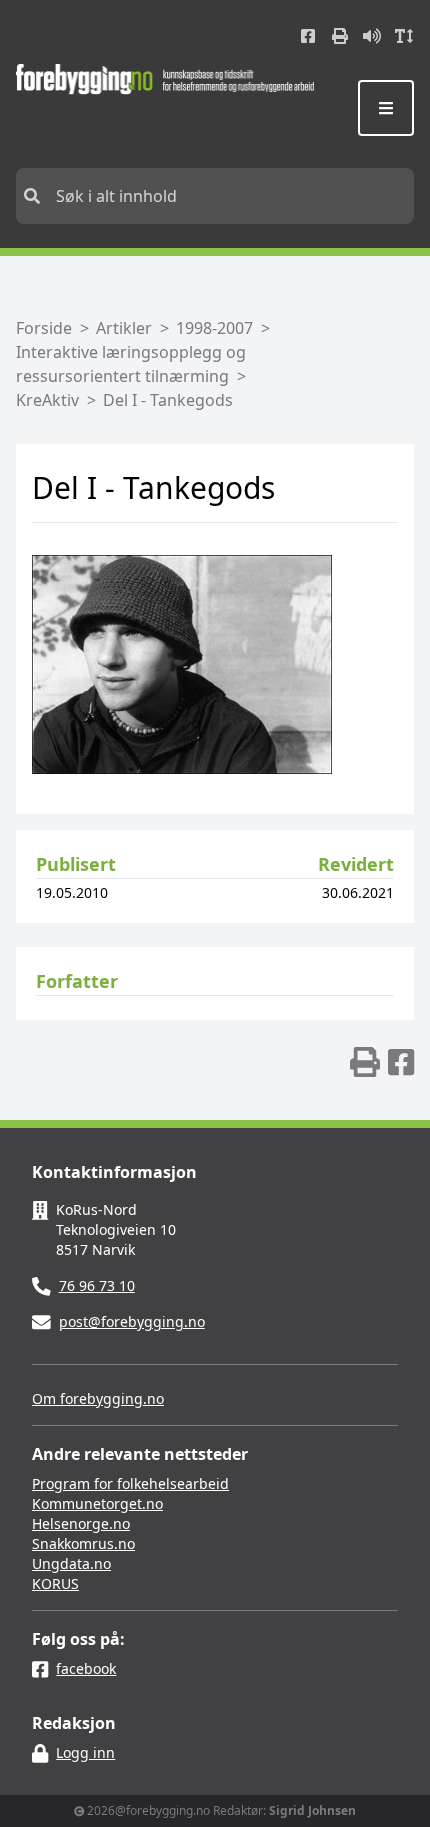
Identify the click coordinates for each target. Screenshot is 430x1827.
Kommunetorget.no (97, 1503)
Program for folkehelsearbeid (130, 1483)
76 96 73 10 (97, 1285)
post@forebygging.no (132, 1321)
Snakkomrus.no (83, 1543)
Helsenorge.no (81, 1523)
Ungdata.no (71, 1563)
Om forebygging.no (98, 1398)
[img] (365, 1062)
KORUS (55, 1583)
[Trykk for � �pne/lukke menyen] (386, 108)
